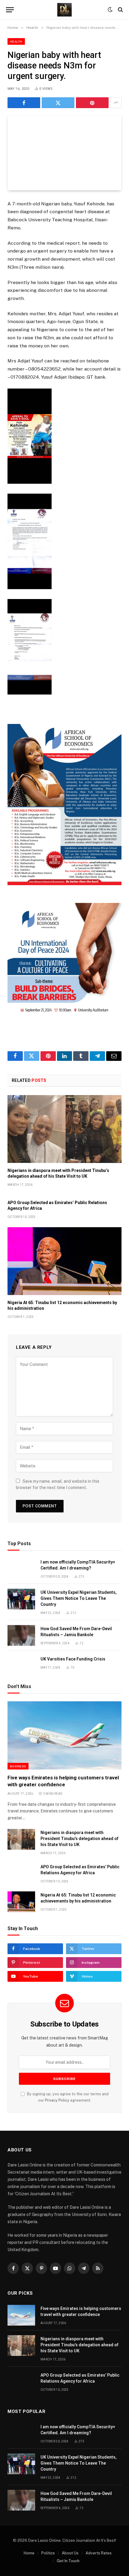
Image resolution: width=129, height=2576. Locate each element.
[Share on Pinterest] (92, 103)
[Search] (120, 10)
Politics (48, 2553)
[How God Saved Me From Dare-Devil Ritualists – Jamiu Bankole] (21, 1635)
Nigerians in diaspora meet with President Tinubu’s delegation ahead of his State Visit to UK (79, 1839)
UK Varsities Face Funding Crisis (73, 1659)
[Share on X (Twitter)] (58, 103)
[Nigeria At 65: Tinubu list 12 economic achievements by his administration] (64, 1261)
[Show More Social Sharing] (116, 103)
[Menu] (10, 10)
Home (29, 2553)
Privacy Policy (57, 2100)
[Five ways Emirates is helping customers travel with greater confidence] (64, 1735)
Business (18, 1766)
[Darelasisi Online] (64, 10)
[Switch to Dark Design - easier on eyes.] (110, 10)
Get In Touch (68, 2561)
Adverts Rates (99, 2553)
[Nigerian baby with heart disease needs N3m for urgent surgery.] (64, 153)
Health (16, 41)
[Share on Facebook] (24, 103)
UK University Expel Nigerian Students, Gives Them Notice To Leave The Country (79, 1598)
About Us (70, 2553)
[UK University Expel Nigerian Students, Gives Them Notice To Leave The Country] (21, 1599)
